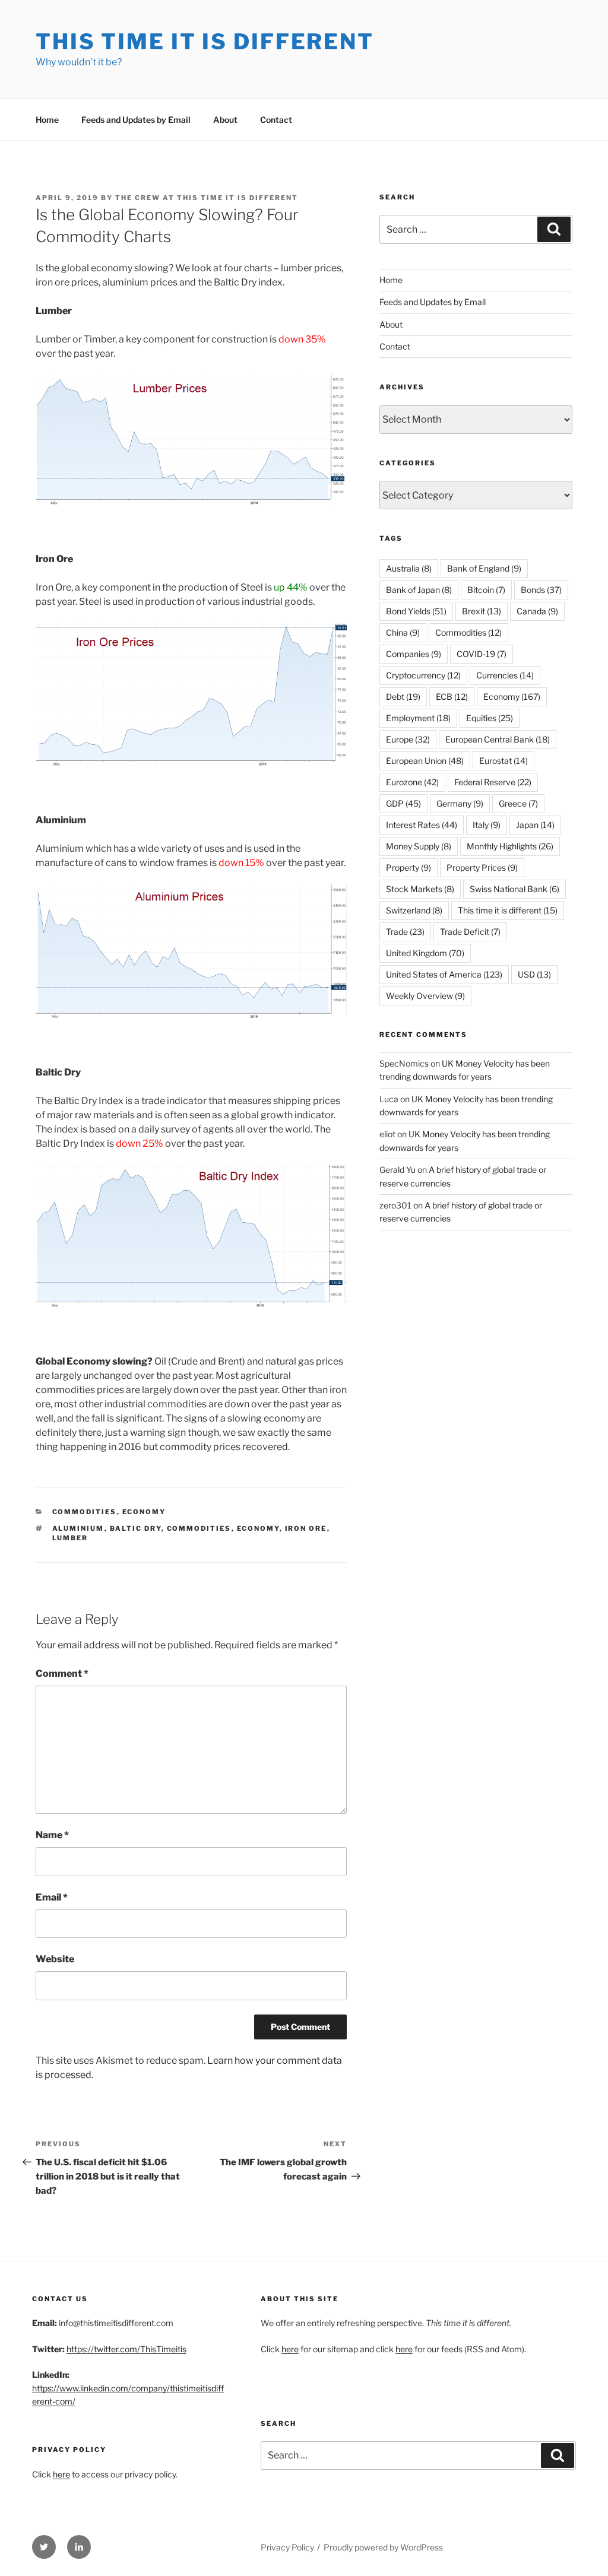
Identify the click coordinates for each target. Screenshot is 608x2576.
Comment (62, 1674)
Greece (518, 803)
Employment (418, 718)
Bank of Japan (419, 590)
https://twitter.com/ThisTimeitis (126, 2349)
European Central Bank (498, 739)
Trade (405, 932)
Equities (490, 718)
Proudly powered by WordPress (383, 2547)
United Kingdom (425, 953)
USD (534, 974)
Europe (408, 739)
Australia (409, 568)
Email (52, 1897)
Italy (487, 825)
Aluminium (78, 1528)
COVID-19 (482, 654)
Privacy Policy (287, 2547)
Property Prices (482, 867)
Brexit (482, 611)
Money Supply (419, 846)
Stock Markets (420, 889)
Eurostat (503, 761)
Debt (403, 697)
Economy (144, 1512)
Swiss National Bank (514, 889)
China (403, 632)
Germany (460, 803)
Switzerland (414, 910)
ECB (452, 697)
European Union (425, 761)
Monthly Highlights (510, 846)
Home (47, 120)
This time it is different (508, 910)
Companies (414, 654)
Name (52, 1835)
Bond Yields (416, 611)
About (225, 120)
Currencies (505, 675)
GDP (403, 803)
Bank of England (484, 568)
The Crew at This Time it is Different (207, 198)
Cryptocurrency (423, 675)
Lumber (70, 1538)
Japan (535, 825)
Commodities (85, 1512)
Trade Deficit (470, 932)
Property (408, 867)
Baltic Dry (136, 1528)
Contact (276, 120)
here (61, 2474)
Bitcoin (486, 590)
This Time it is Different (205, 42)
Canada (537, 611)
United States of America (444, 974)
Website (55, 1959)
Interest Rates (422, 825)
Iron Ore (306, 1528)
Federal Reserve (493, 782)
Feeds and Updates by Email (136, 120)
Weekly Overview (425, 996)
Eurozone (412, 782)
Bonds (541, 590)
